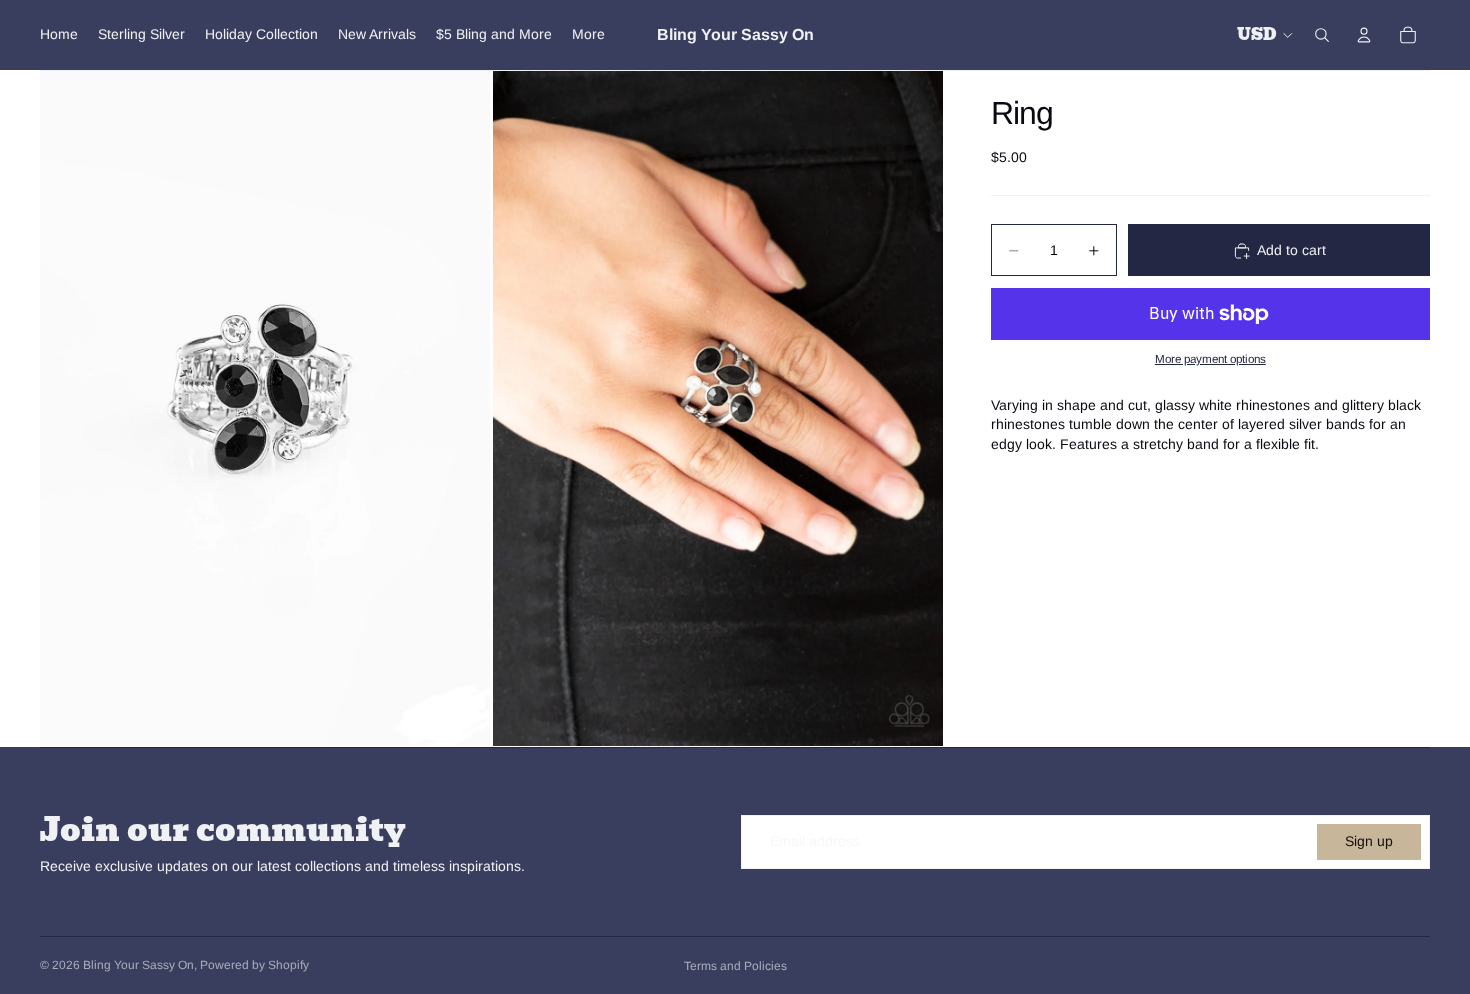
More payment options (1210, 359)
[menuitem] (588, 35)
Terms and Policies (735, 966)
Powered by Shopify (254, 965)
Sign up (1369, 841)
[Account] (1364, 35)
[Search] (1322, 35)
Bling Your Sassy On (138, 965)
